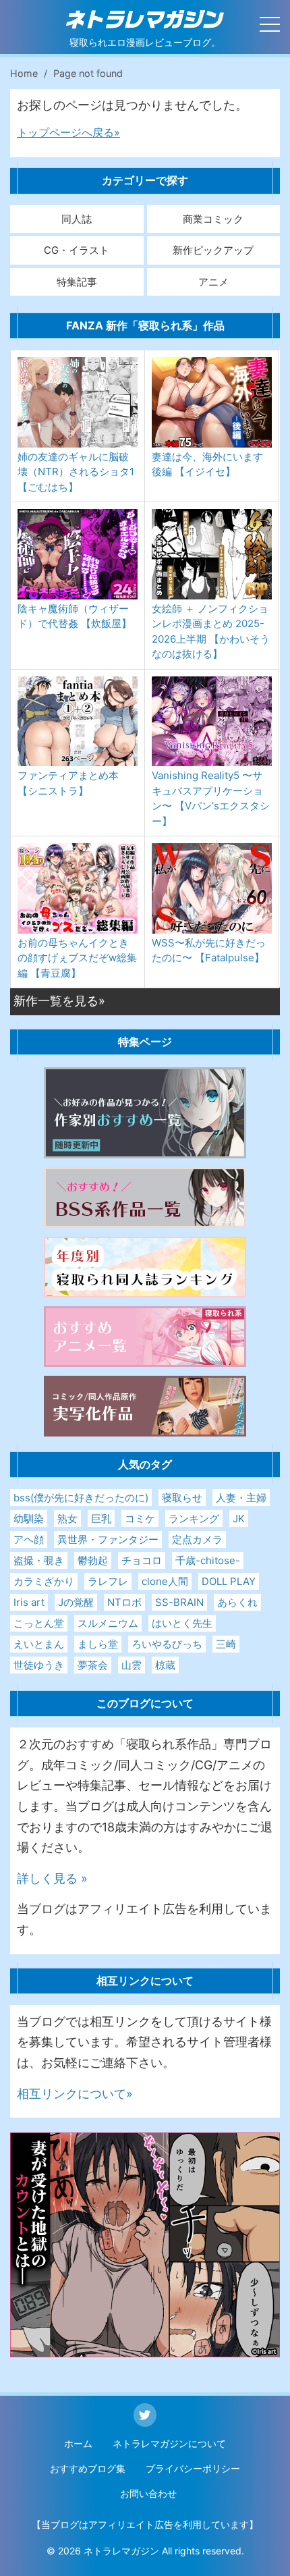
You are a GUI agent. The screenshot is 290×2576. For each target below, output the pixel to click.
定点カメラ (197, 1539)
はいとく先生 (182, 1623)
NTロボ (124, 1602)
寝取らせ (182, 1498)
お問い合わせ (148, 2493)
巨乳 (101, 1519)
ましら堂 (98, 1644)
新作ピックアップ (213, 250)
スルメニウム (108, 1623)
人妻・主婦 (241, 1498)
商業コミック (213, 219)
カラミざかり (44, 1581)
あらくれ (237, 1602)
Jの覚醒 (76, 1602)
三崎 (226, 1644)
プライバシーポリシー (193, 2468)
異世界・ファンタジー (108, 1539)
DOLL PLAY (229, 1581)
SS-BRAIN (179, 1602)
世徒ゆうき (39, 1665)
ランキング (194, 1519)
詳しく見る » (52, 1878)
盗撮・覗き (39, 1560)
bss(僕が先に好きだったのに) (81, 1498)
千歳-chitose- (208, 1560)
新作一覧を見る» (59, 1001)
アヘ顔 (29, 1539)
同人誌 (77, 219)
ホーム (78, 2443)
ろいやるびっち (167, 1644)
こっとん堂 (39, 1623)
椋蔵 (165, 1665)
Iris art (29, 1602)
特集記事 (77, 282)
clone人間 (165, 1581)
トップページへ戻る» (68, 132)
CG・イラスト (77, 250)
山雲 (132, 1665)
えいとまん (39, 1644)
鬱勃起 (93, 1560)
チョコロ (142, 1560)
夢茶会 (93, 1665)
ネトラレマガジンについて (169, 2443)
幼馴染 (29, 1519)
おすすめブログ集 (88, 2468)
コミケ (140, 1519)
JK (239, 1519)
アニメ (213, 282)
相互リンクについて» (75, 2094)
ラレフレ (108, 1581)
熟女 (67, 1519)
